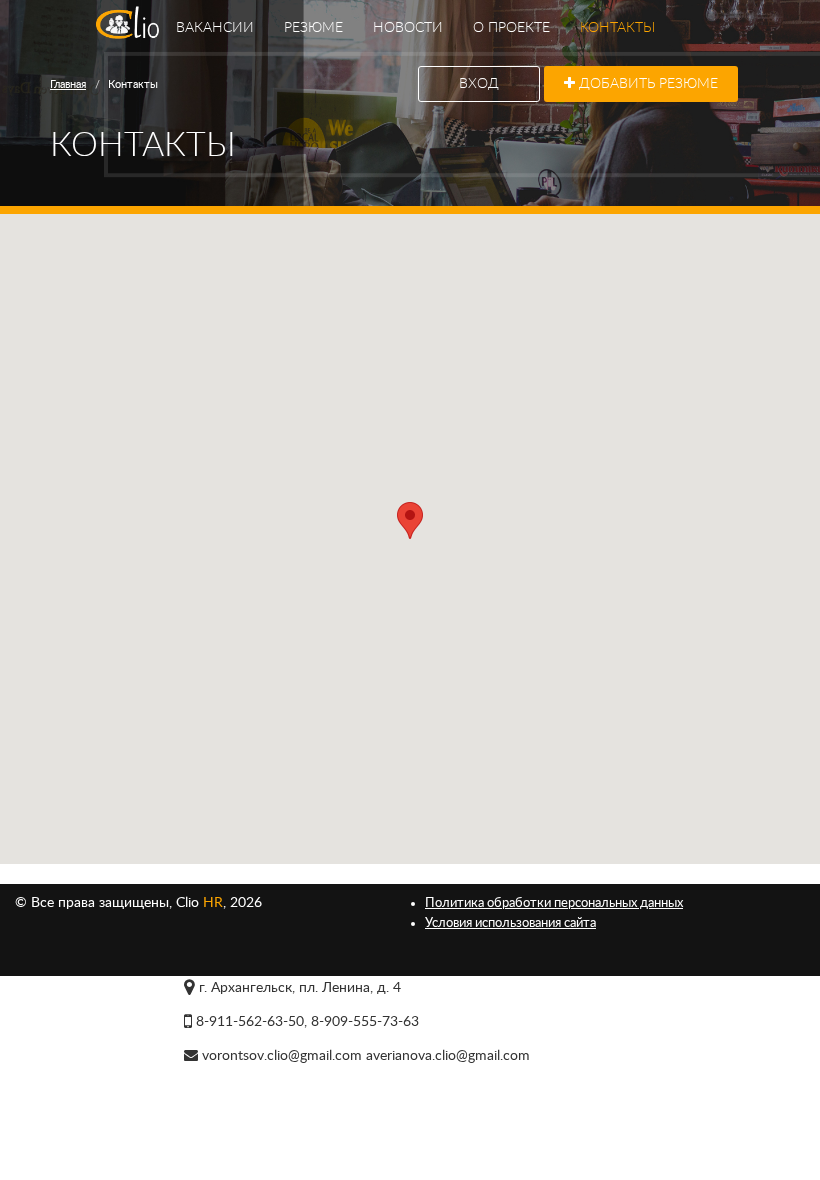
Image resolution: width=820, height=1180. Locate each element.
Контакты (617, 28)
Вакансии (215, 28)
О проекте (511, 28)
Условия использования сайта (510, 923)
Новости (408, 28)
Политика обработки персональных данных (554, 903)
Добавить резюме (646, 84)
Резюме (313, 28)
